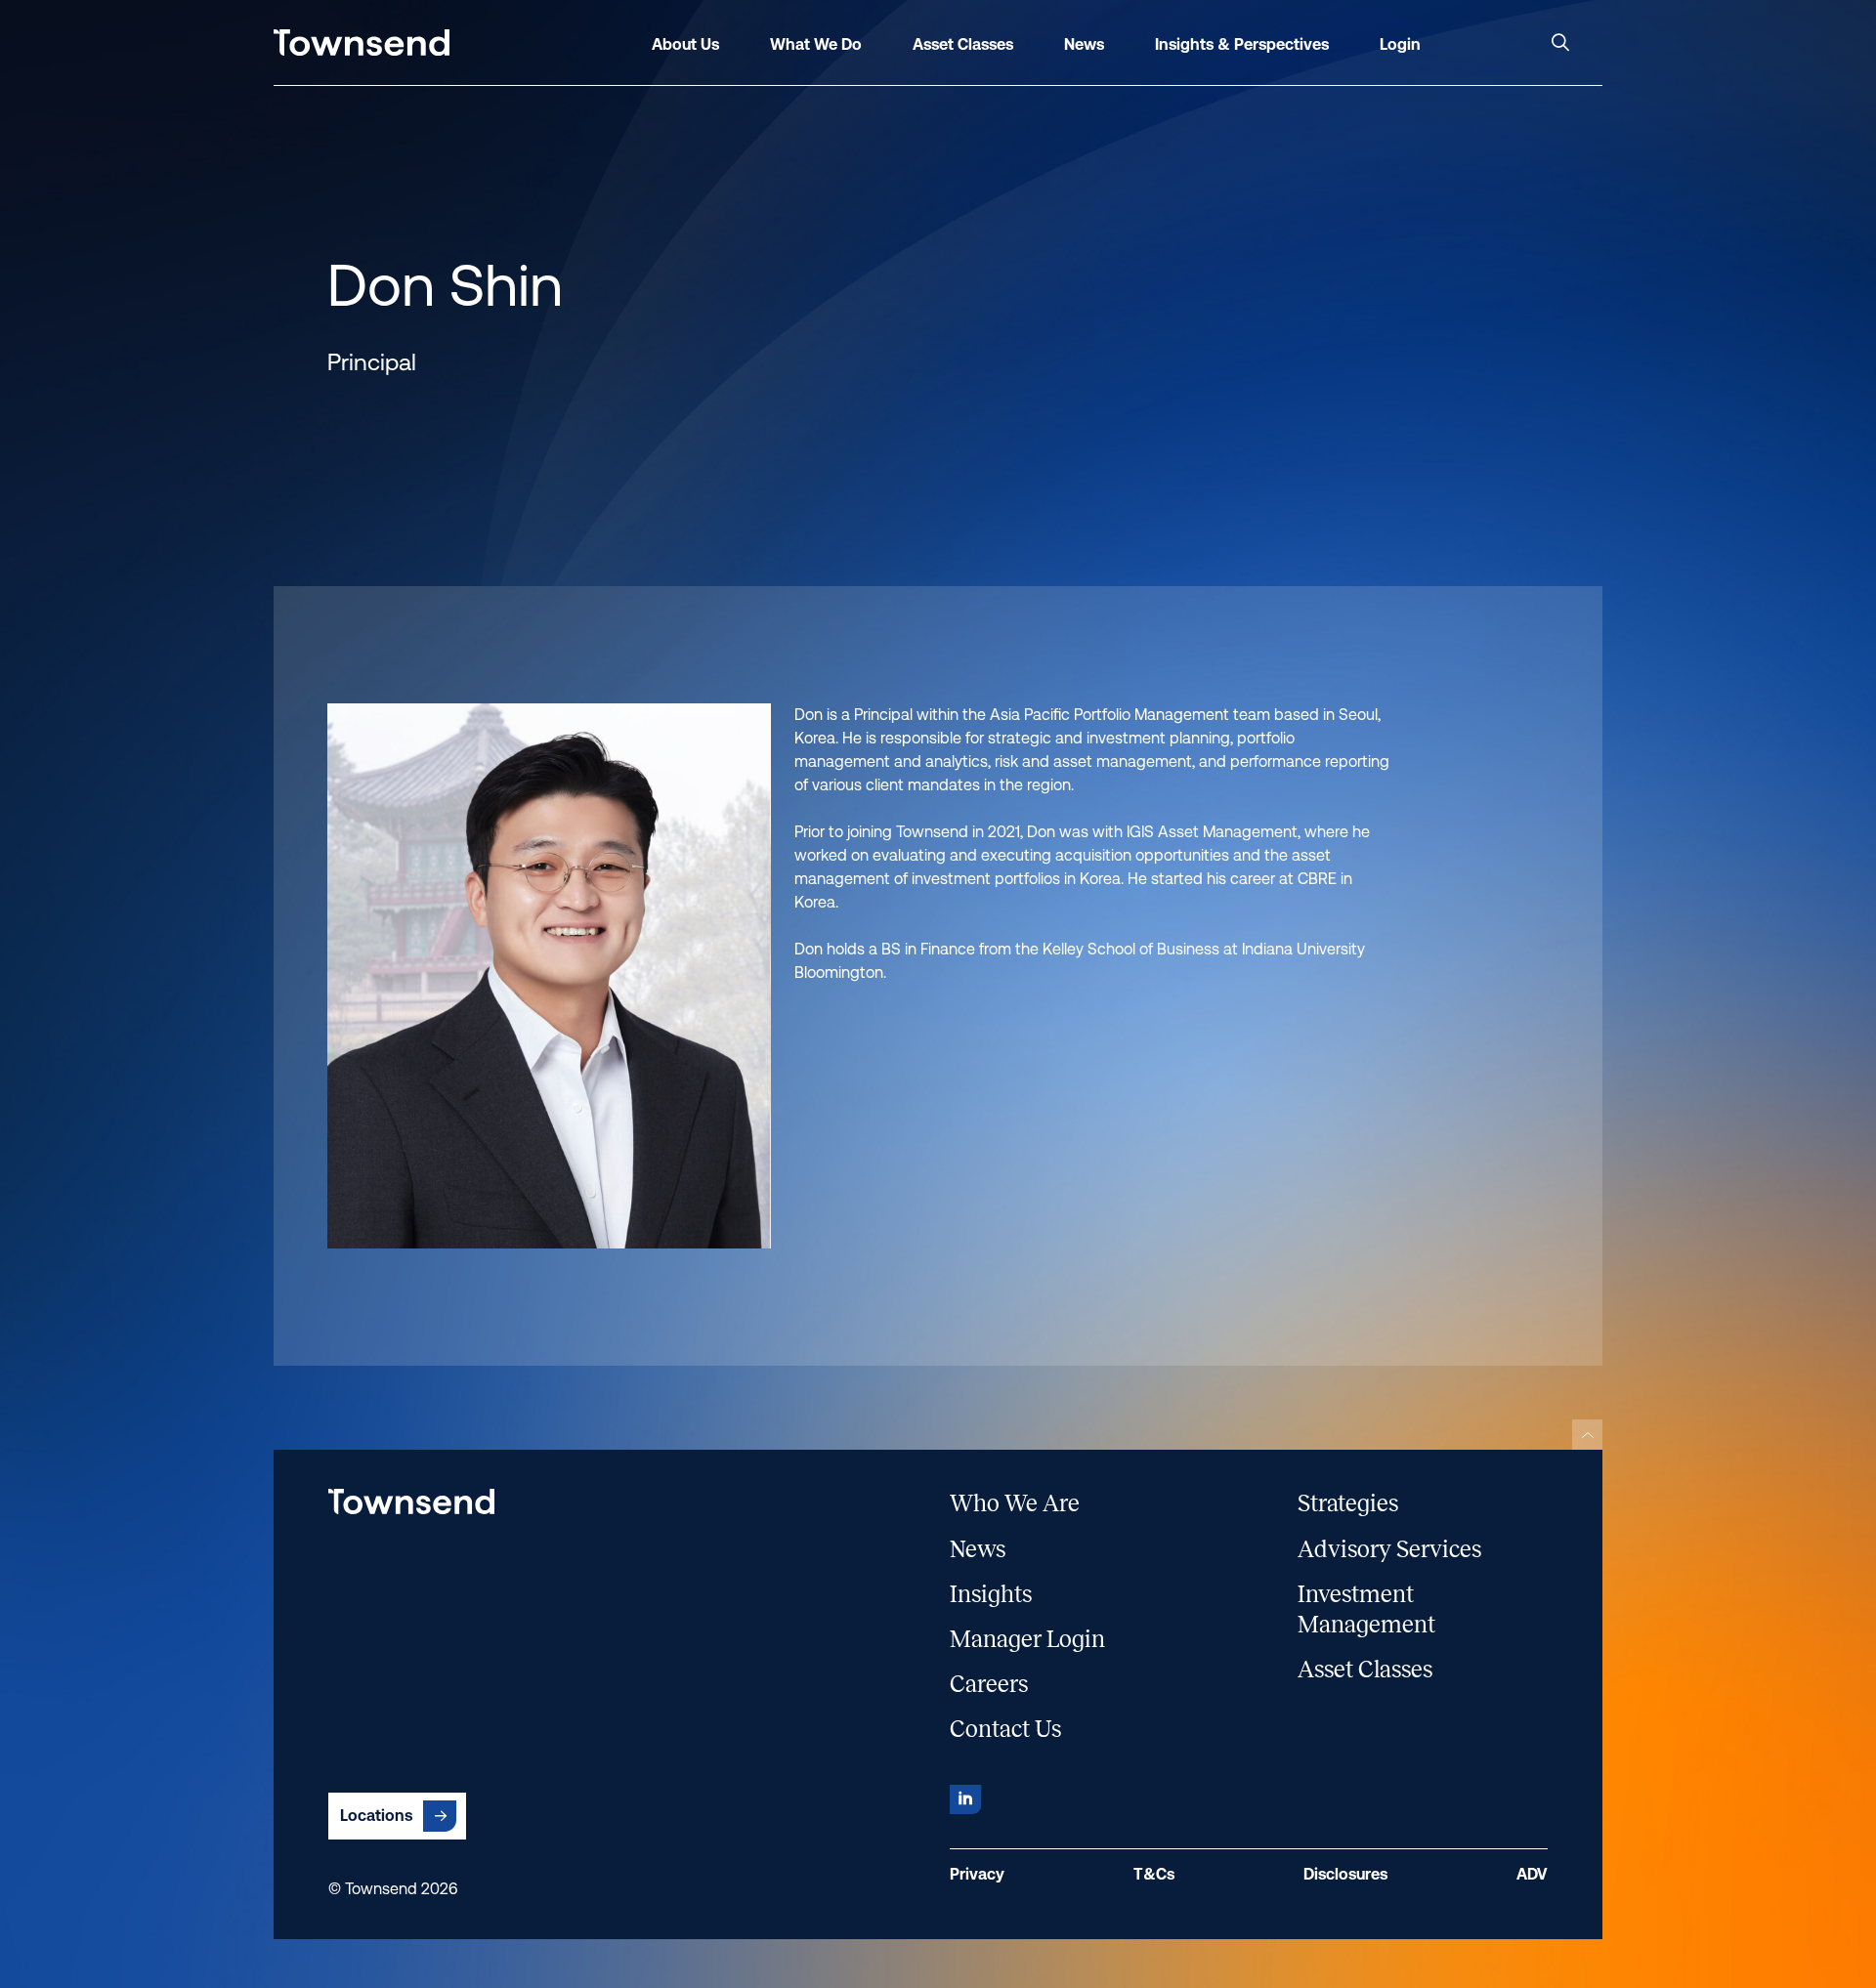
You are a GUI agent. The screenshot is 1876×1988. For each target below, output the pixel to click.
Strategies (1348, 1503)
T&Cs (1154, 1874)
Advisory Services (1389, 1549)
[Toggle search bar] (1560, 43)
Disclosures (1345, 1874)
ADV (1532, 1874)
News (978, 1549)
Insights (991, 1594)
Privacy (977, 1874)
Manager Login (1027, 1639)
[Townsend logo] (362, 42)
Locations (376, 1816)
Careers (989, 1684)
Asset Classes (1365, 1670)
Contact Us (1005, 1729)
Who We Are (1015, 1503)
